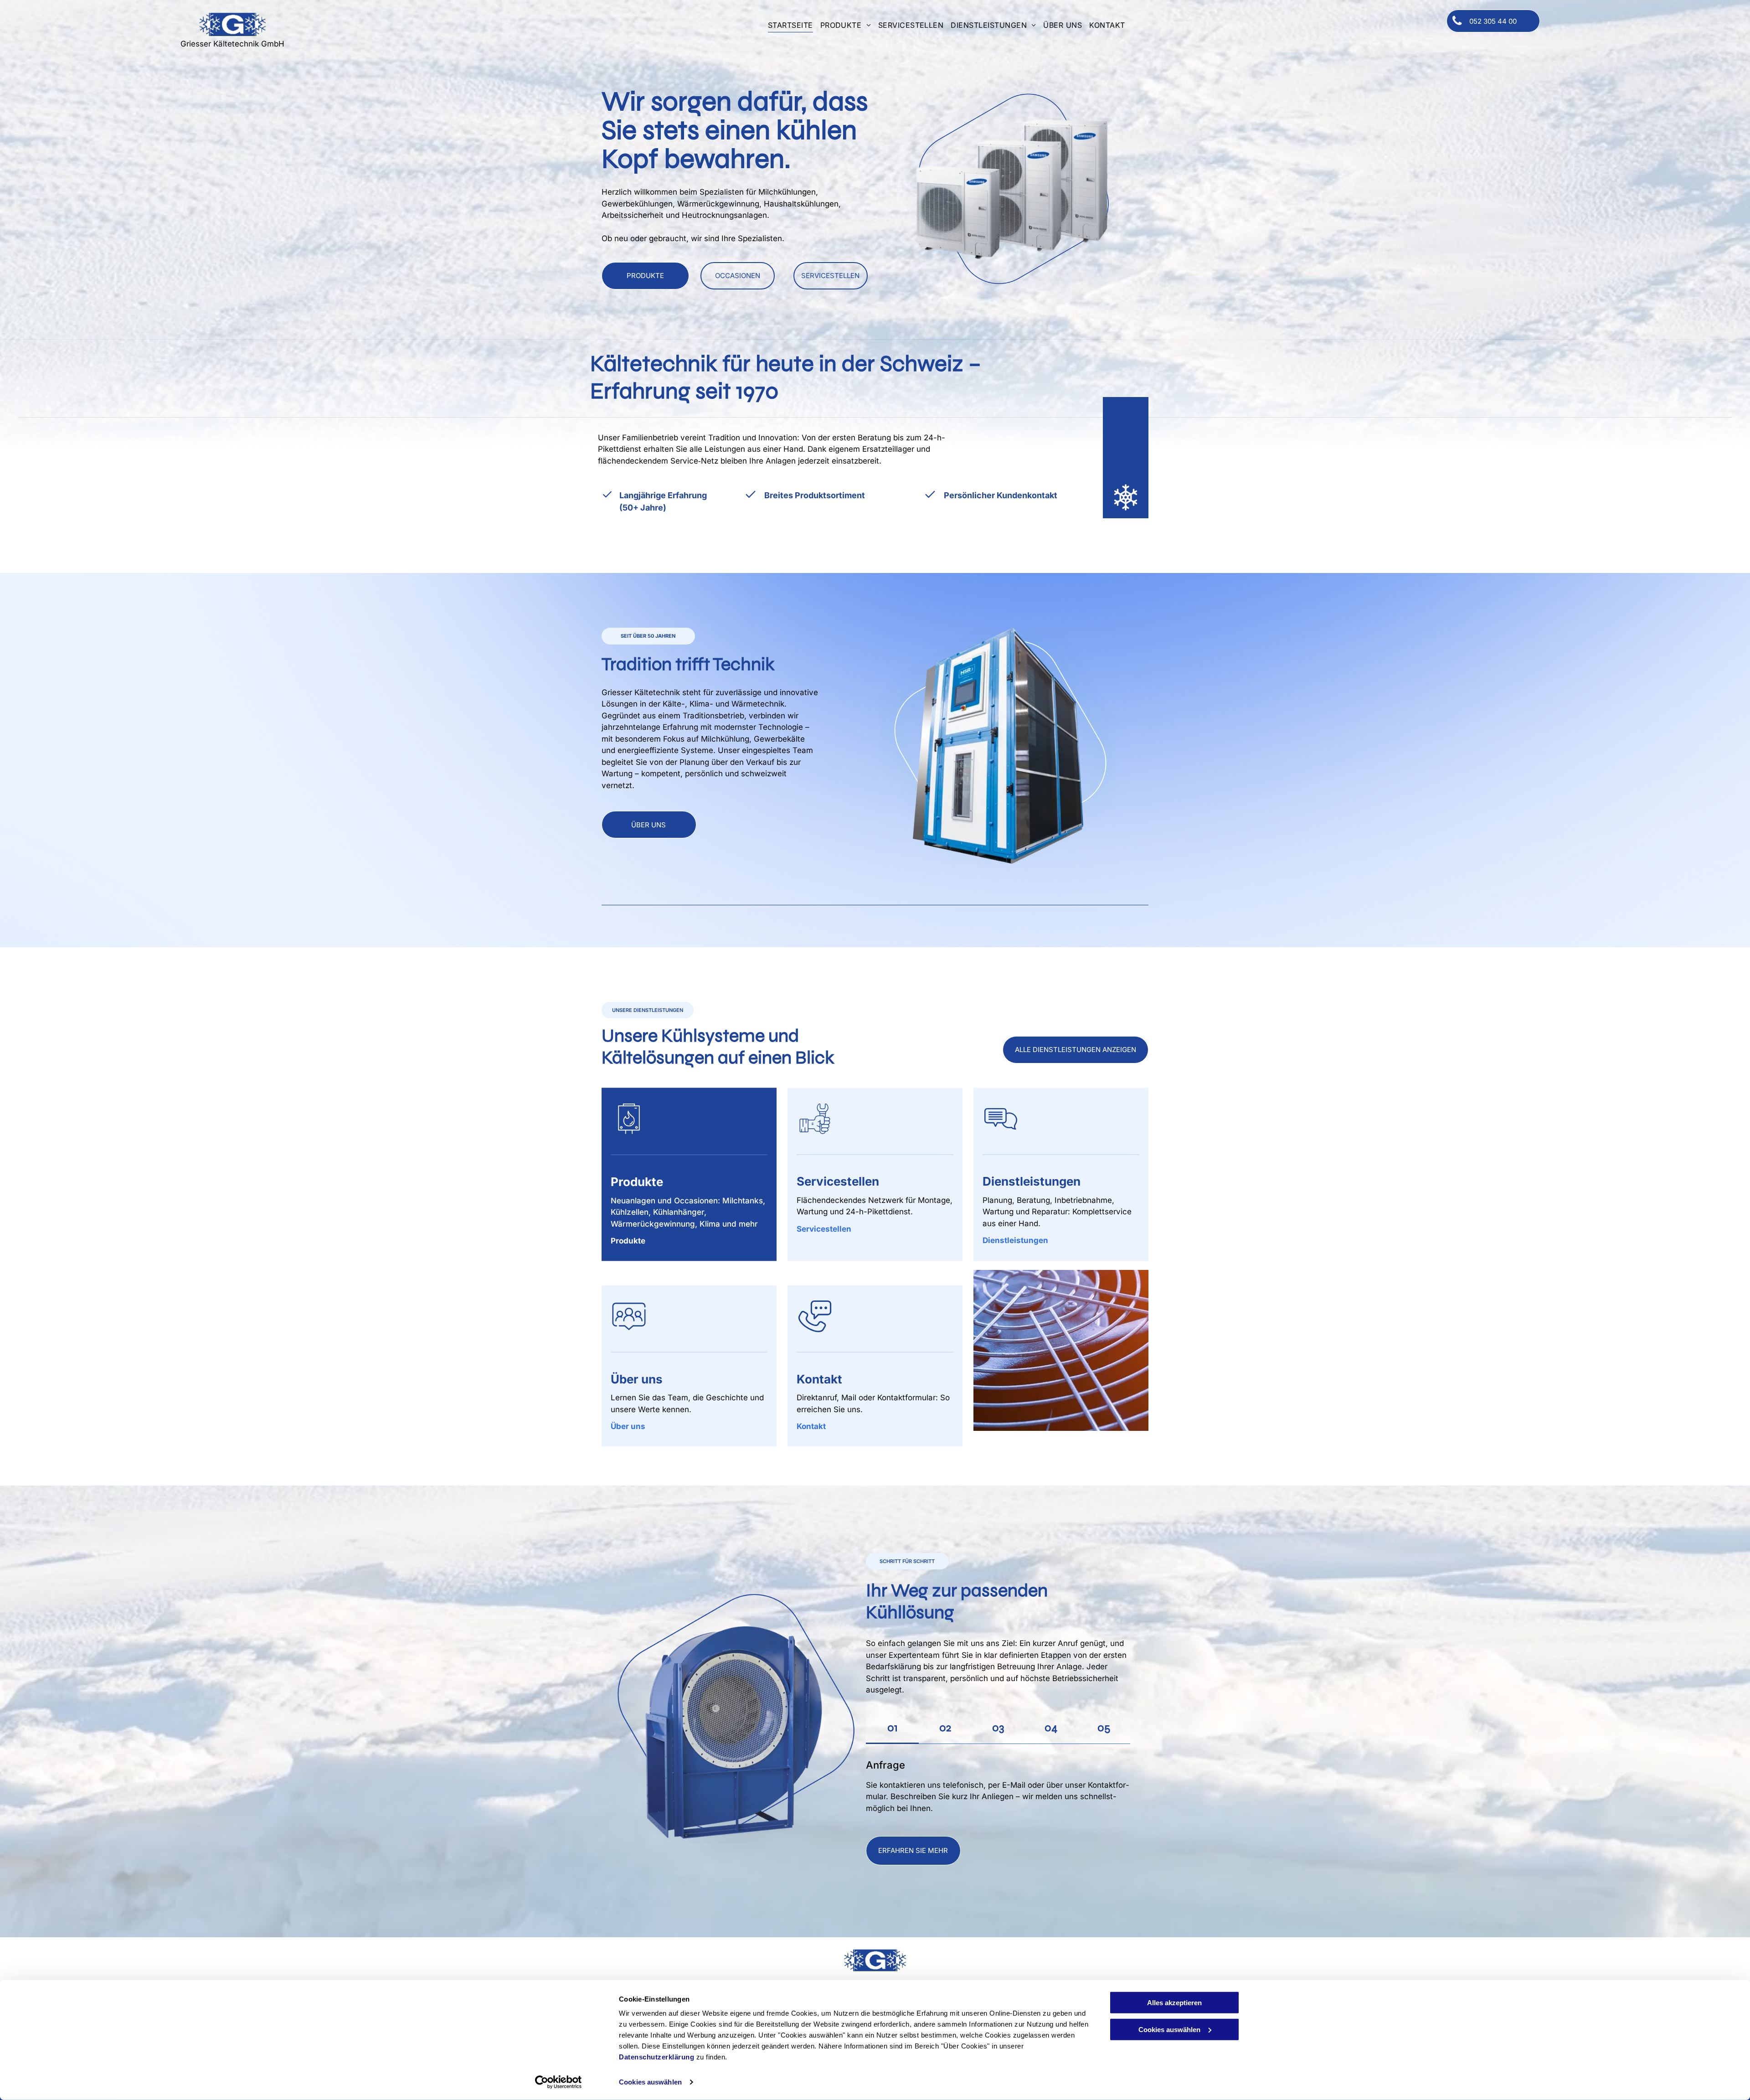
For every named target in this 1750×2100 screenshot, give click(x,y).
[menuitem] (790, 24)
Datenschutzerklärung (656, 2057)
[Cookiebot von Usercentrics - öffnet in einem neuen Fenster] (558, 2082)
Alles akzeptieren (1174, 2003)
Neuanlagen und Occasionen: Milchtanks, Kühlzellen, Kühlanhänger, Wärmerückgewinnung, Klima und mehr (688, 1212)
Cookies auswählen (650, 2082)
